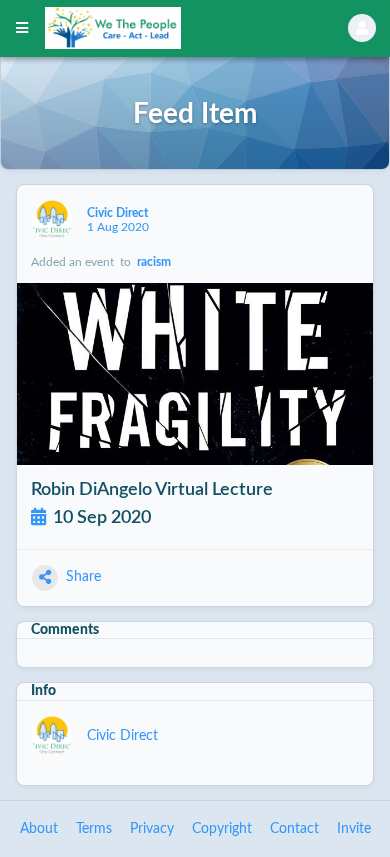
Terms (94, 829)
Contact (294, 829)
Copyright (222, 829)
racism (154, 262)
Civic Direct (119, 213)
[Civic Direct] (52, 220)
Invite (354, 829)
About (39, 829)
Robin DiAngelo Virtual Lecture (152, 489)
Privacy (152, 829)
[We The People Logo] (171, 28)
